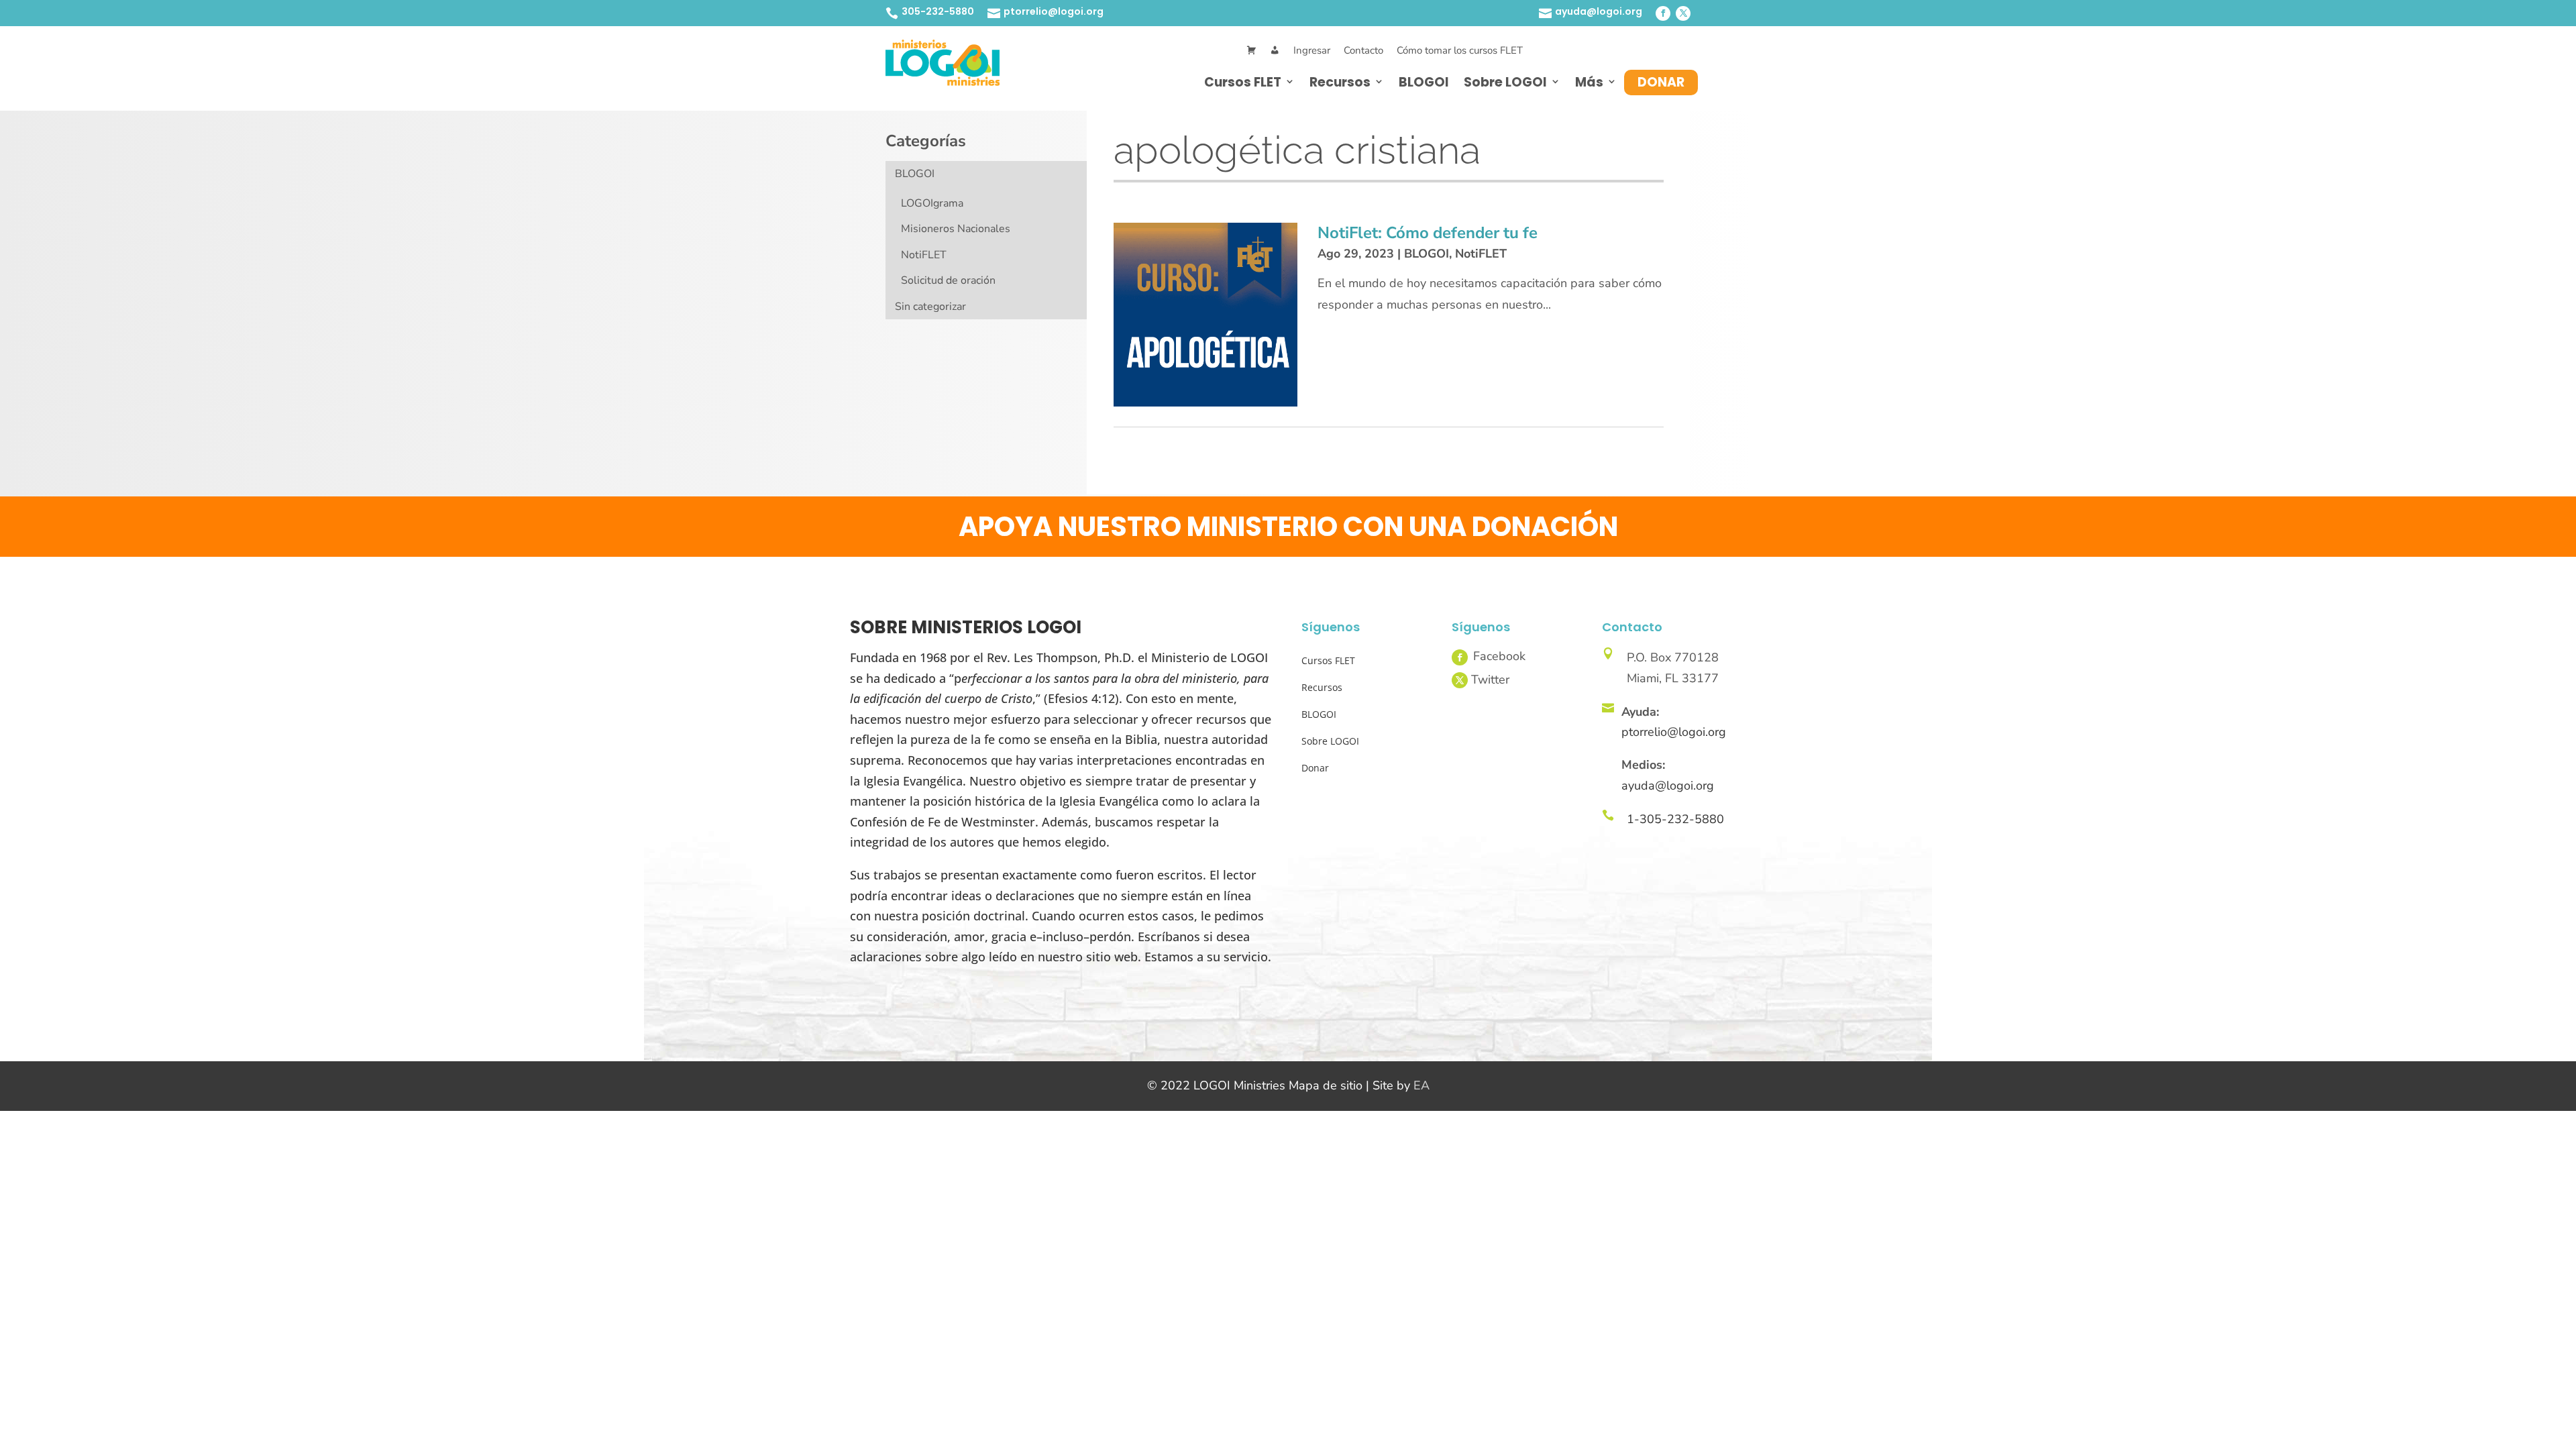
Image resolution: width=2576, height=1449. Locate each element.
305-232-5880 (938, 11)
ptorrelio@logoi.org (1054, 11)
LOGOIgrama (932, 203)
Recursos (1340, 82)
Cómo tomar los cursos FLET (1460, 50)
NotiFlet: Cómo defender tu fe (1428, 233)
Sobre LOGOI (1505, 82)
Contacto (1363, 50)
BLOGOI (1424, 82)
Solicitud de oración (948, 280)
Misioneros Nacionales (956, 229)
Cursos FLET (1243, 82)
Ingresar (1312, 50)
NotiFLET (924, 255)
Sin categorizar (930, 307)
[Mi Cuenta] (1275, 51)
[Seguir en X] (1683, 13)
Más (1589, 82)
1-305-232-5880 (1675, 819)
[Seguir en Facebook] (1663, 13)
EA (1421, 1085)
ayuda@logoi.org (1599, 11)
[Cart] (1251, 51)
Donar (1661, 82)
